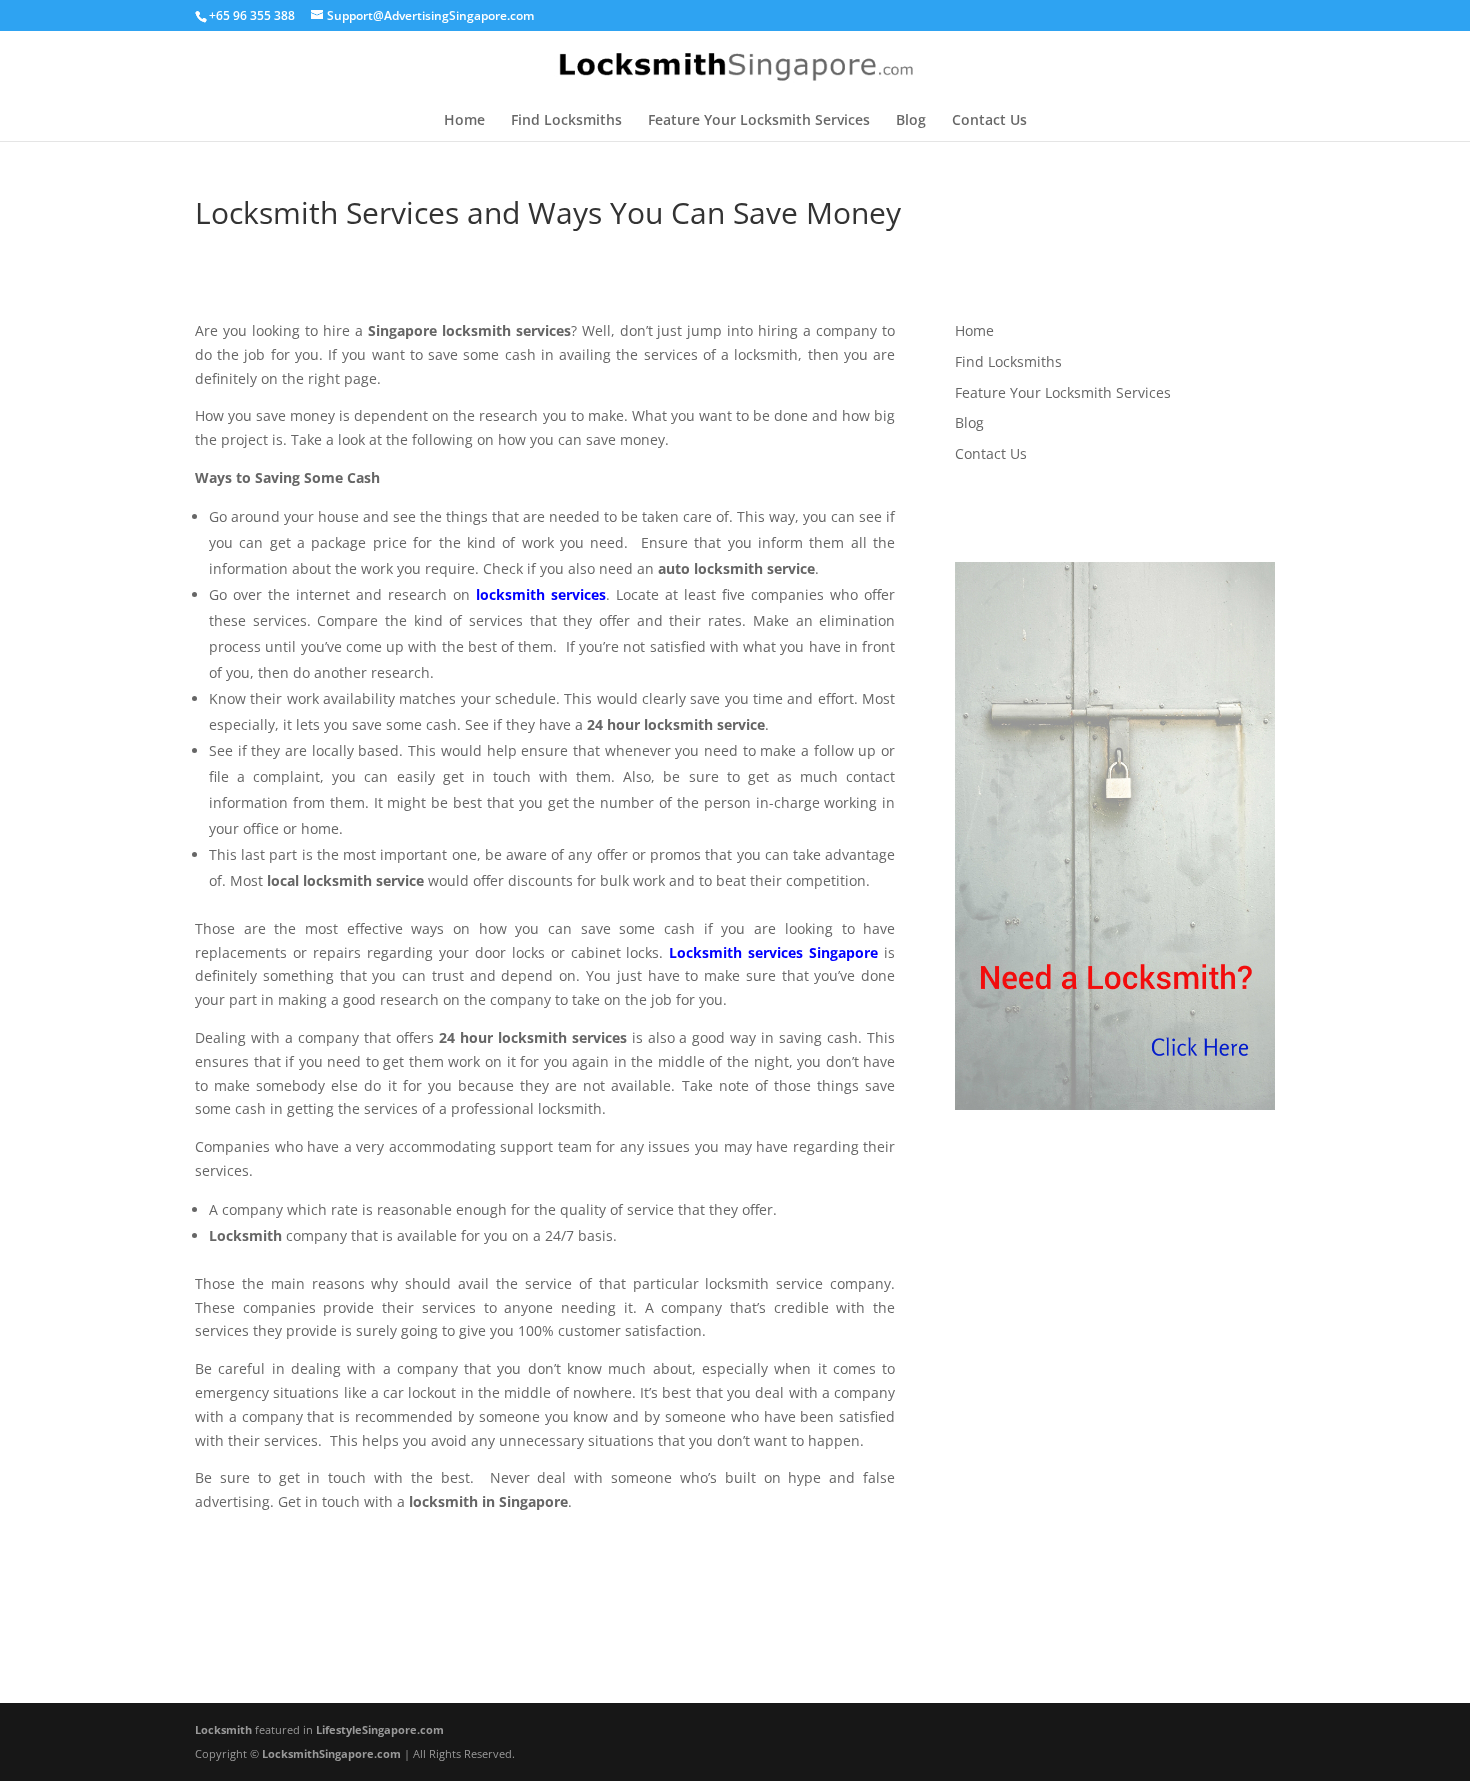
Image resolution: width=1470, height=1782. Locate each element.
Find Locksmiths (566, 121)
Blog (911, 121)
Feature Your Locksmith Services (759, 121)
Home (464, 121)
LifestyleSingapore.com (380, 1729)
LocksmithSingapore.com (331, 1753)
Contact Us (989, 121)
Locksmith (223, 1729)
